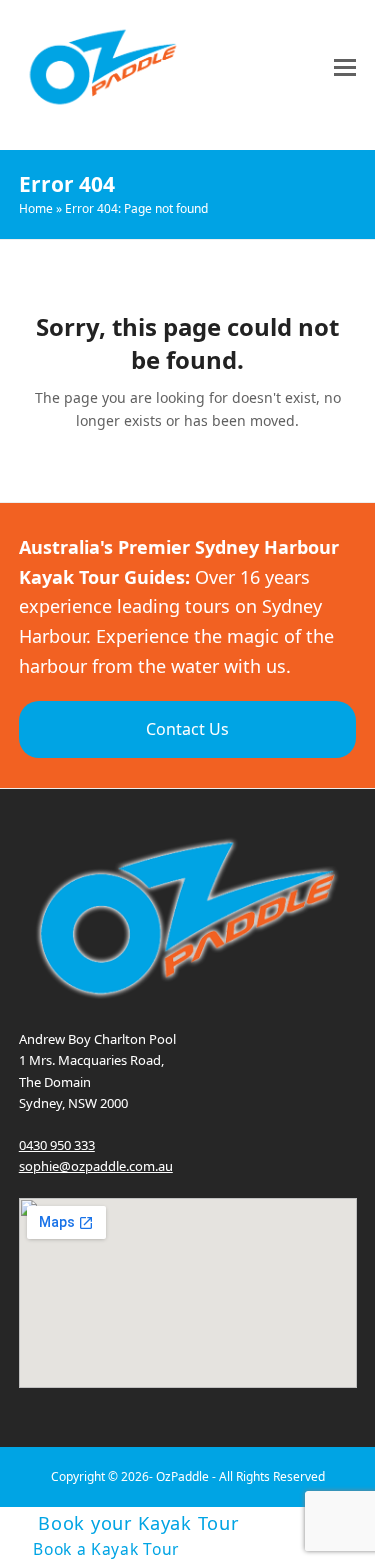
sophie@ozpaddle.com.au (96, 1166)
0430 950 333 (57, 1145)
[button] (345, 67)
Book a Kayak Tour (106, 1549)
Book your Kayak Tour (138, 1522)
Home (36, 208)
